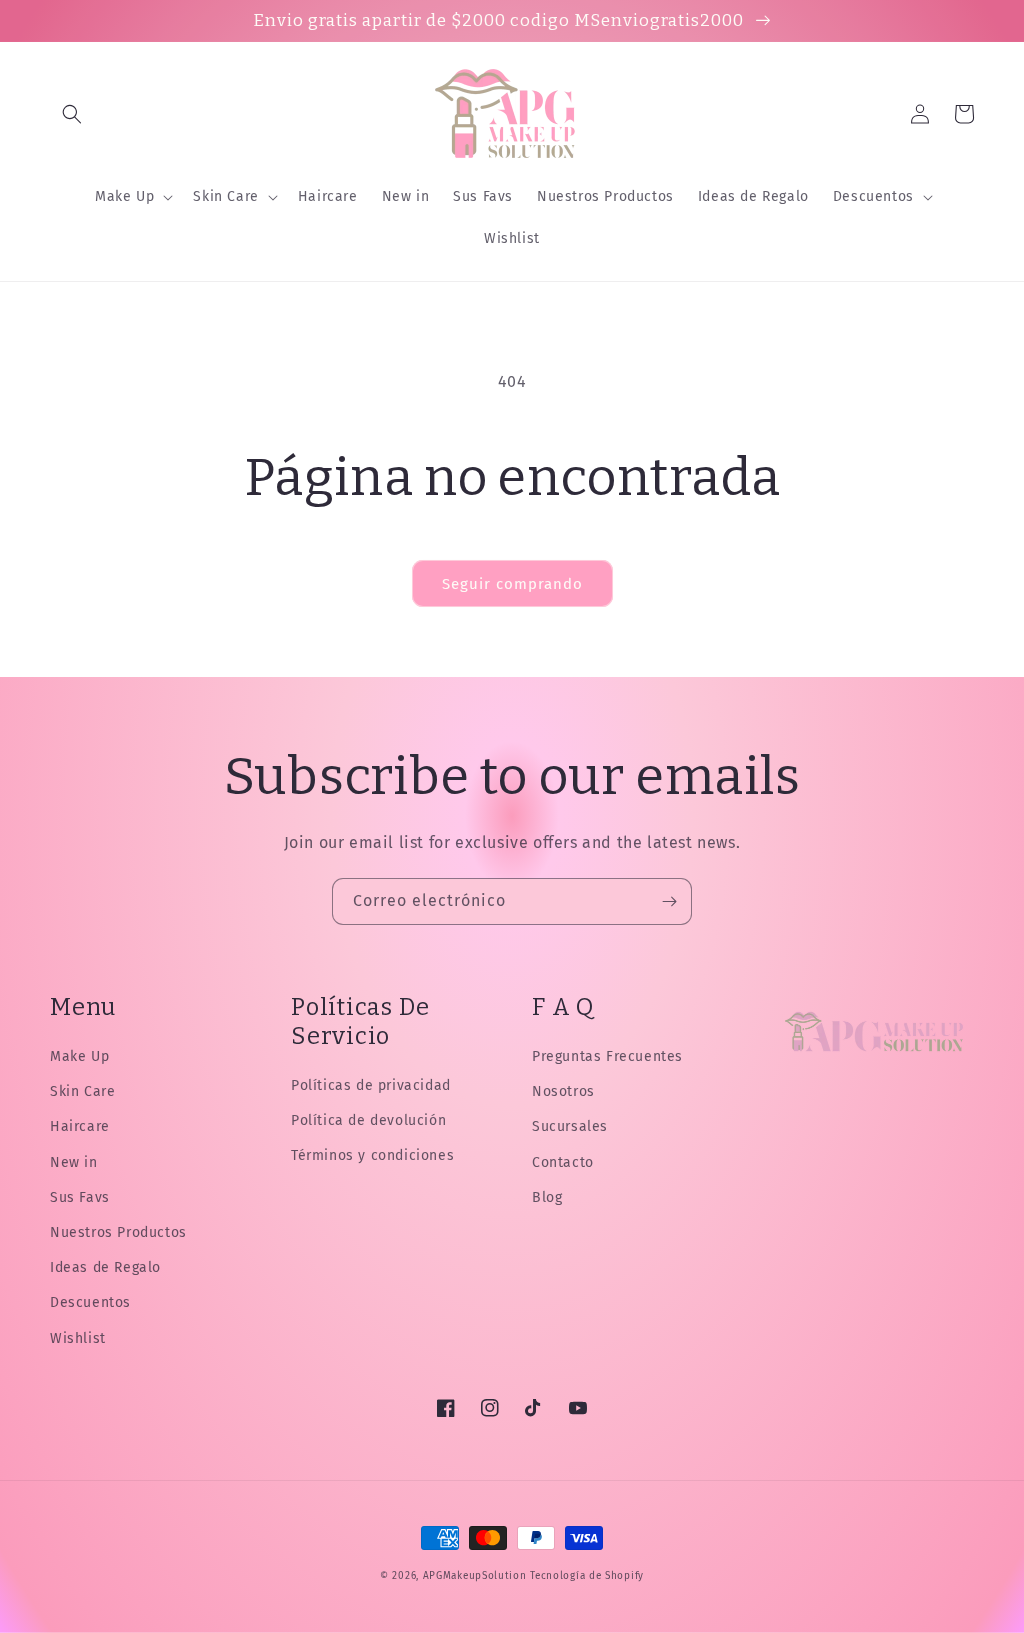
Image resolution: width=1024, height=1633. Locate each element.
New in (74, 1162)
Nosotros (563, 1091)
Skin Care (82, 1091)
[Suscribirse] (669, 901)
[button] (72, 114)
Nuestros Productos (118, 1232)
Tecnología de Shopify (587, 1576)
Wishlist (78, 1338)
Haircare (80, 1126)
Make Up (79, 1056)
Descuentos (90, 1302)
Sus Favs (80, 1197)
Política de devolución (368, 1120)
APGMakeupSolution (475, 1576)
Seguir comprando (512, 584)
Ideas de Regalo (105, 1267)
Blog (547, 1197)
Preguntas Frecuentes (607, 1056)
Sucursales (570, 1126)
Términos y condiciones (372, 1155)
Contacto (563, 1162)
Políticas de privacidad (371, 1085)
